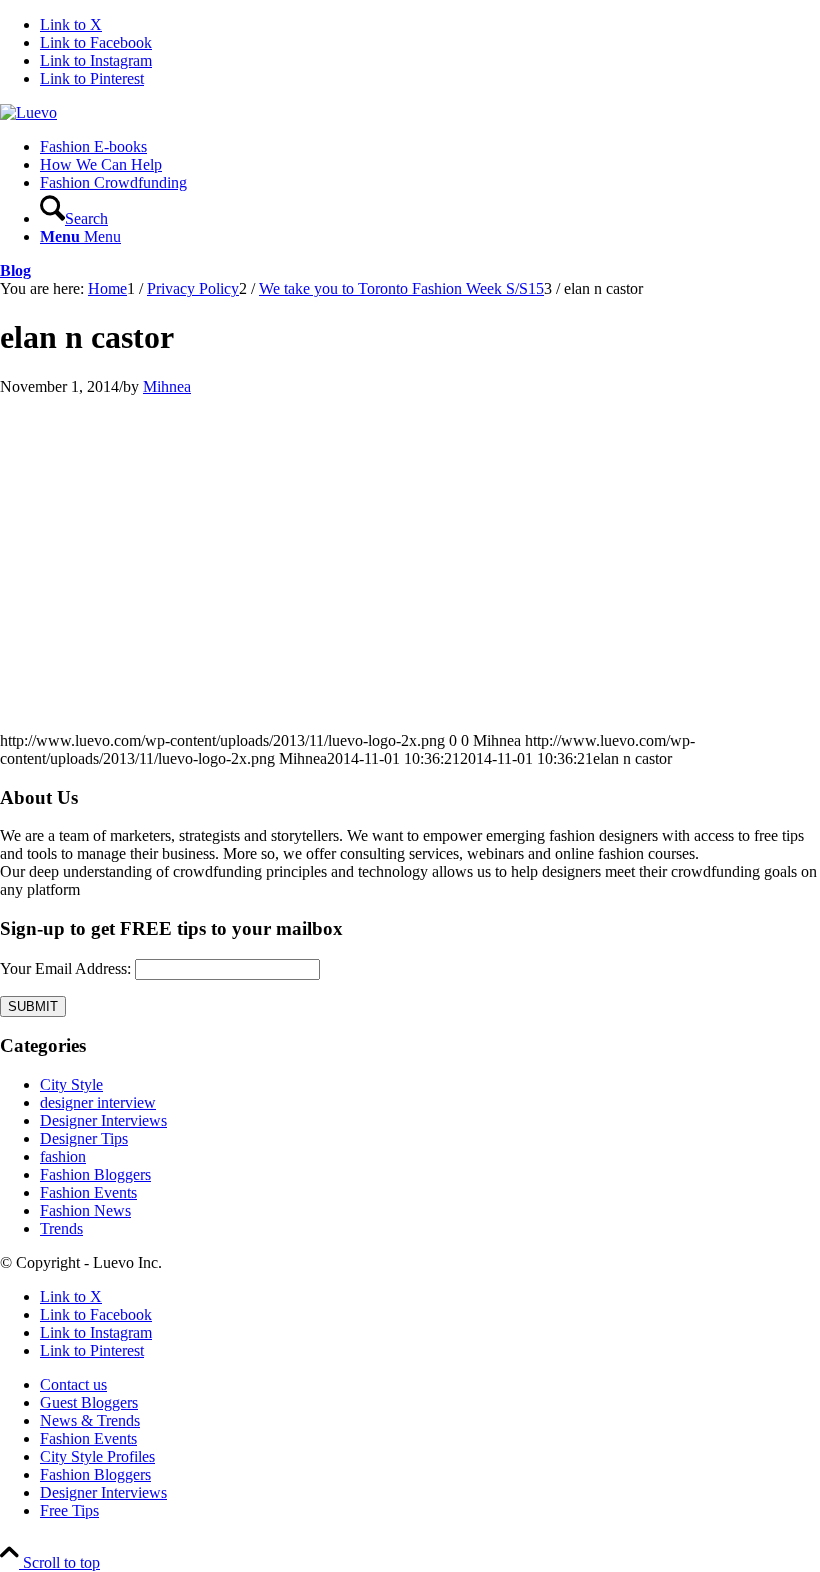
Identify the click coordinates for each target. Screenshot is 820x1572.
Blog (15, 270)
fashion (63, 1156)
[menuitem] (430, 147)
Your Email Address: (65, 968)
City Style (71, 1084)
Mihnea (167, 386)
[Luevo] (28, 112)
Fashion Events (88, 1192)
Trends (61, 1228)
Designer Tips (84, 1138)
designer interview (98, 1102)
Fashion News (85, 1210)
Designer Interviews (103, 1120)
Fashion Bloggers (95, 1174)
